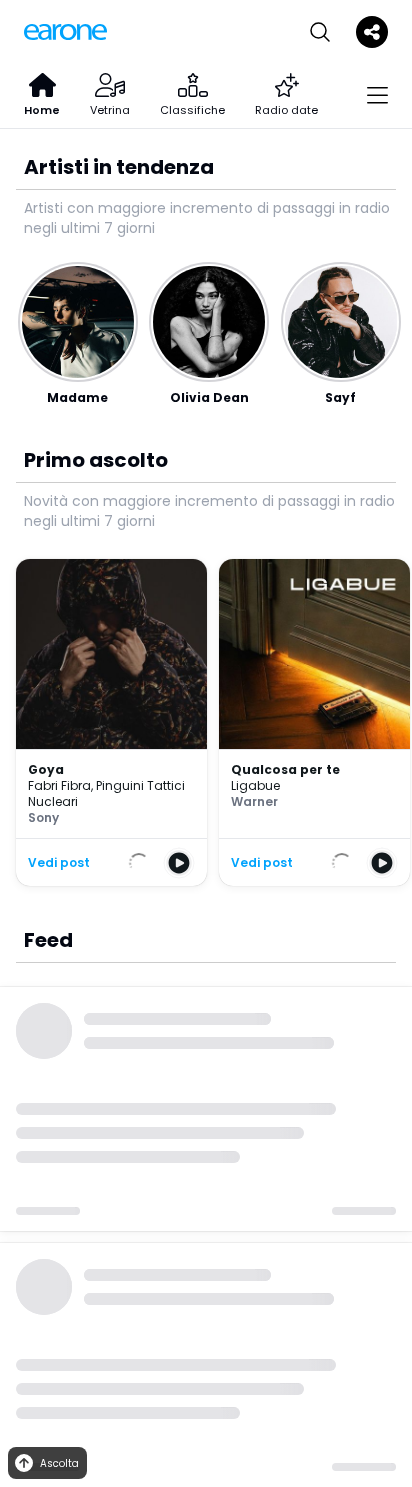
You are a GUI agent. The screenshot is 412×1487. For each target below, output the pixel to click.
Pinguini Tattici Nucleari (106, 793)
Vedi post (59, 863)
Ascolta (59, 1463)
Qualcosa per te (285, 769)
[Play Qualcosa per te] (382, 863)
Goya (46, 769)
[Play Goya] (179, 863)
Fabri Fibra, (62, 785)
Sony (43, 817)
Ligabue (255, 785)
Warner (254, 801)
